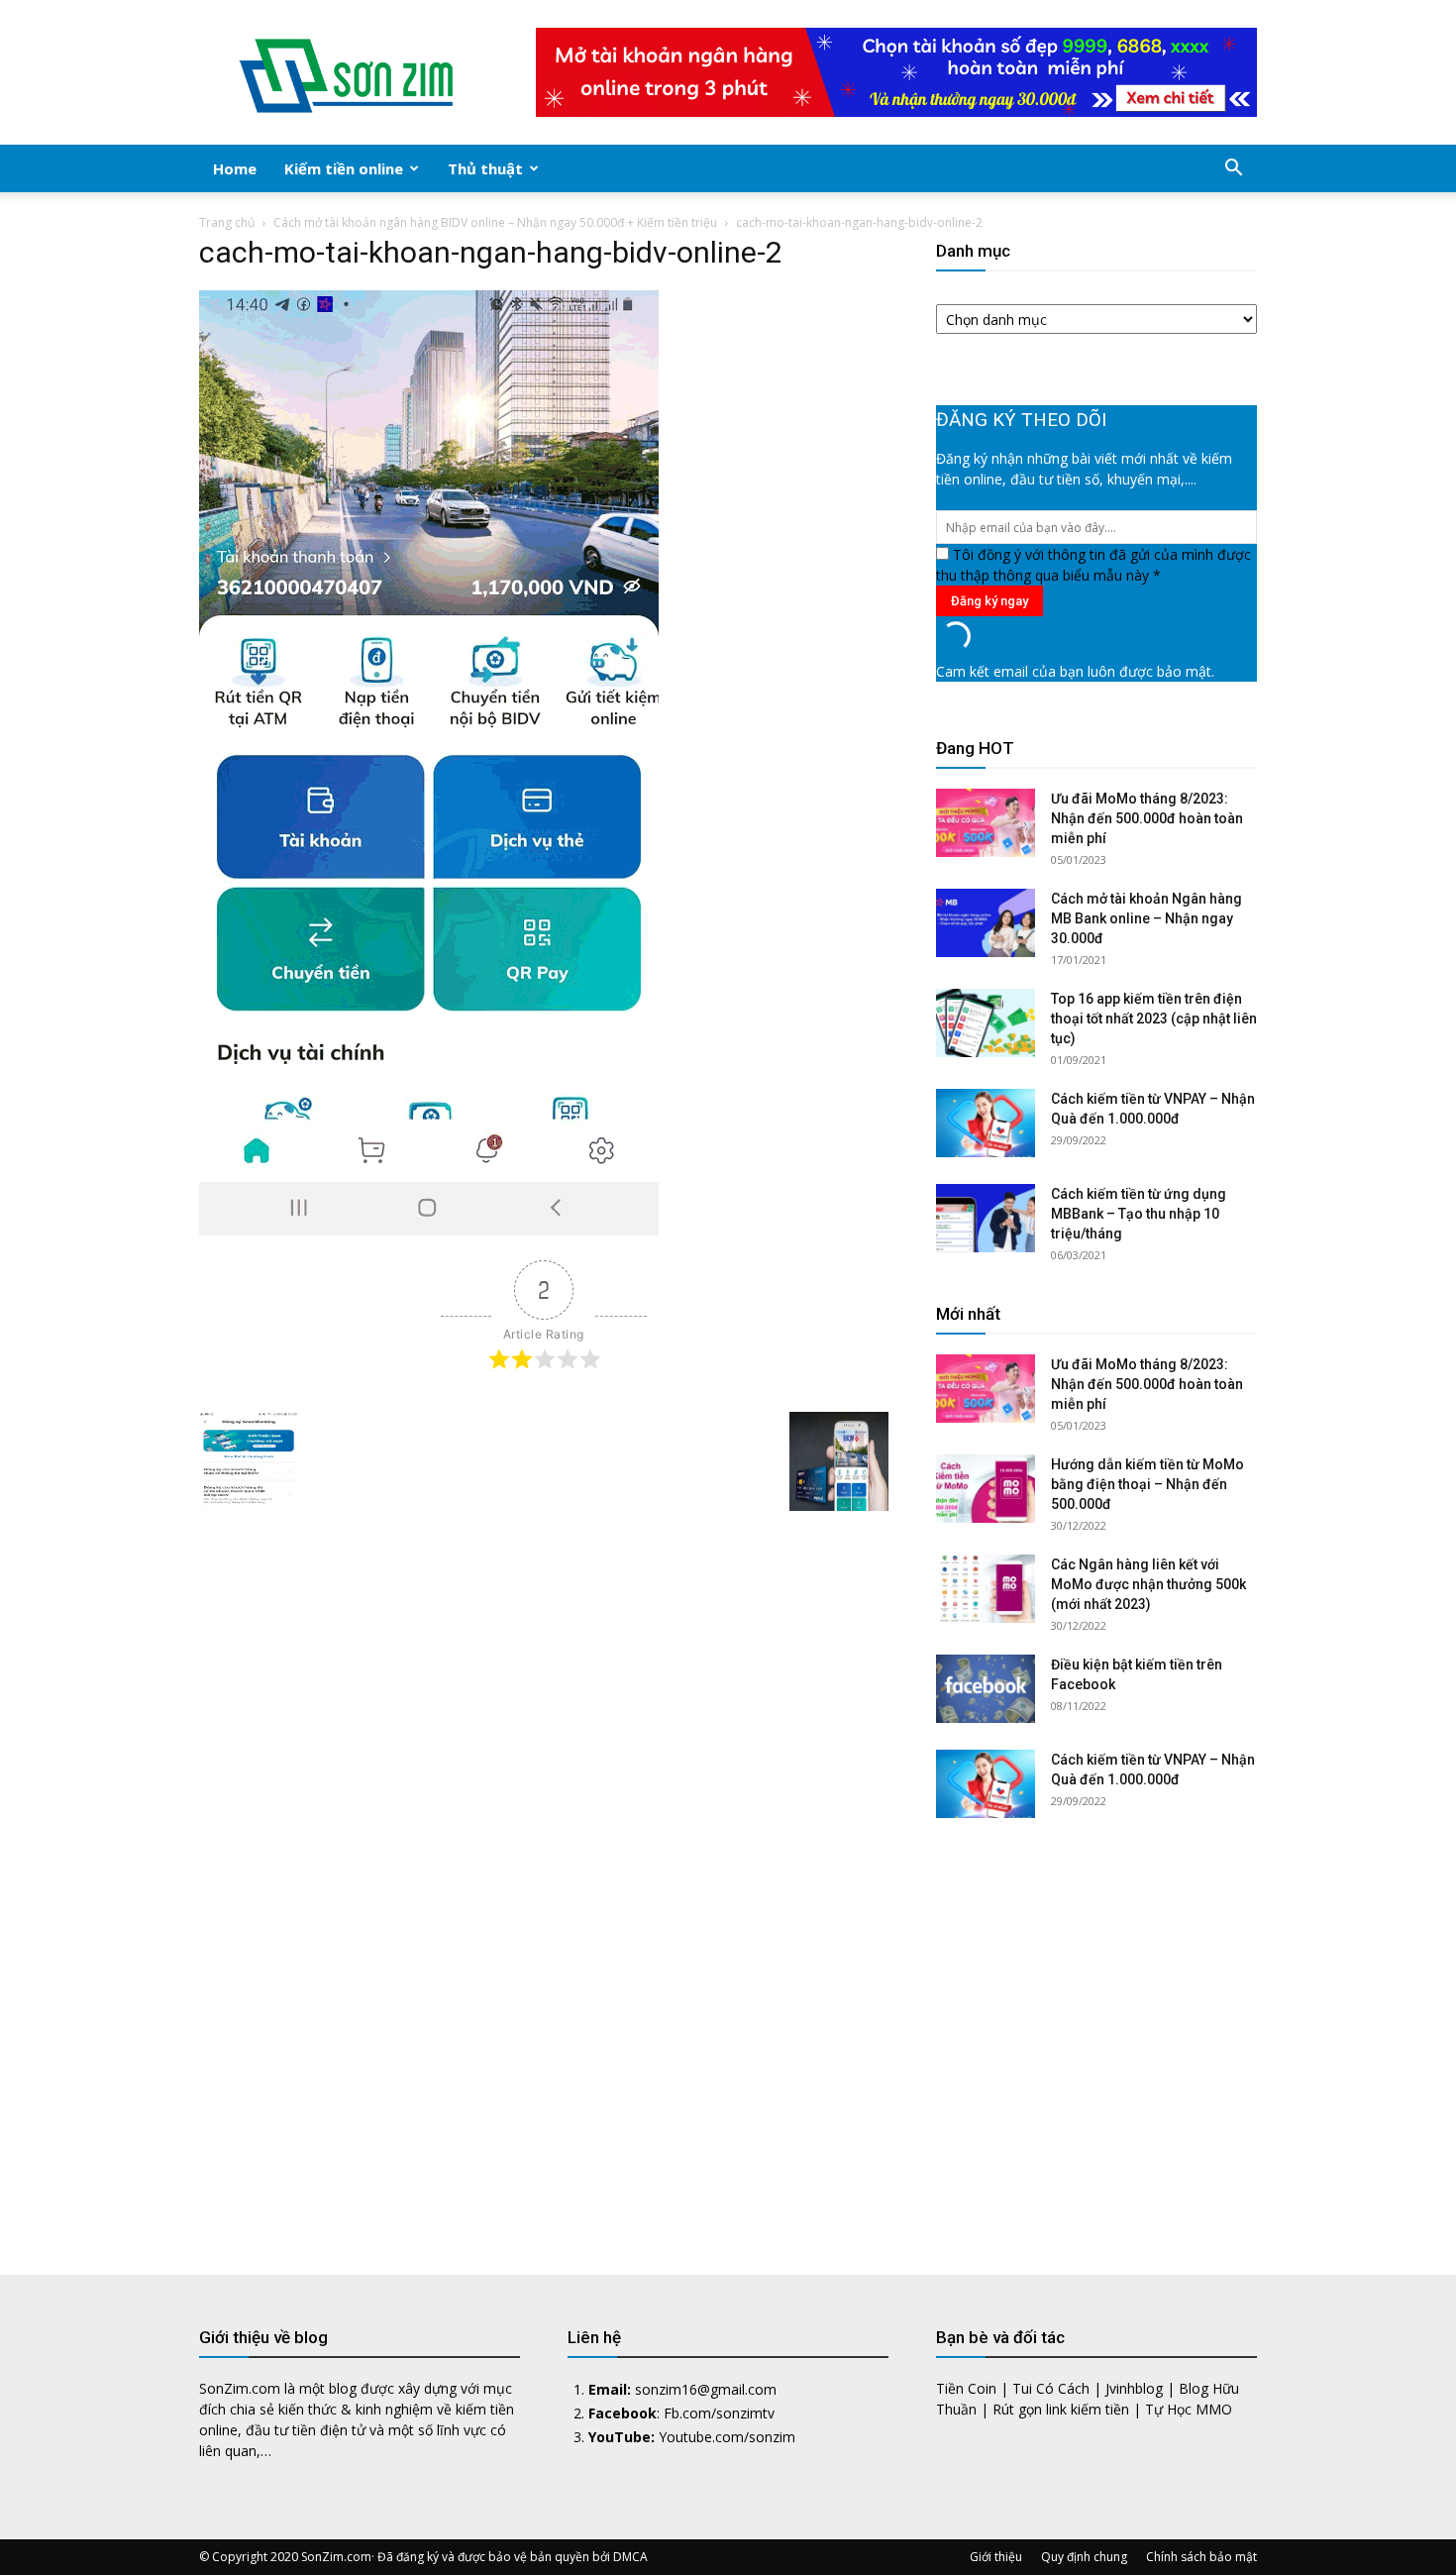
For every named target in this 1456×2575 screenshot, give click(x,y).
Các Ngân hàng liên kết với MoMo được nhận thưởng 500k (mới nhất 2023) (1148, 1584)
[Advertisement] (1096, 2032)
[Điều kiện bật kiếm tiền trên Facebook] (986, 1689)
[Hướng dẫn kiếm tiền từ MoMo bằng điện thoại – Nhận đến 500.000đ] (986, 1489)
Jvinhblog (1134, 2388)
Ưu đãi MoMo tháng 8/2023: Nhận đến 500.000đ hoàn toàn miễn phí (1147, 818)
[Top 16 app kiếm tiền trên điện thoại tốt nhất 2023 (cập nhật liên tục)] (986, 1023)
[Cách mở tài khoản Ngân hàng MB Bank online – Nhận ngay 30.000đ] (986, 923)
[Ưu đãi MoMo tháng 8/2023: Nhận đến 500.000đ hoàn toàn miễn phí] (986, 823)
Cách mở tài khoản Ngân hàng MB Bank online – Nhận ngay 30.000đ (1146, 918)
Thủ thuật (485, 168)
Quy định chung (1084, 2557)
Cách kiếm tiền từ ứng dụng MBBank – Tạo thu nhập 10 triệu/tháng (1139, 1214)
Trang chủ (227, 222)
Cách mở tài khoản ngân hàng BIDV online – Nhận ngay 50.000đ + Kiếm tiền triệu (495, 222)
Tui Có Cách (1051, 2388)
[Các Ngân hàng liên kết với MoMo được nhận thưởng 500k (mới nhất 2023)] (986, 1589)
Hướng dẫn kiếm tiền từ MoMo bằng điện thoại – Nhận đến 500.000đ (1147, 1484)
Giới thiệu (996, 2557)
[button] (1233, 170)
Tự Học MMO (1189, 2409)
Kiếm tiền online (344, 168)
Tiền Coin (966, 2388)
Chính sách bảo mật (1201, 2557)
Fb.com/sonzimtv (719, 2413)
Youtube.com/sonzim (727, 2437)
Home (235, 168)
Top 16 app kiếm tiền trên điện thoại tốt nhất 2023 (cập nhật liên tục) (1154, 1019)
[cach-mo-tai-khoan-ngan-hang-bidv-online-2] (429, 1230)
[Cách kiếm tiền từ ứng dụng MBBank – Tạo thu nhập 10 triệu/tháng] (986, 1218)
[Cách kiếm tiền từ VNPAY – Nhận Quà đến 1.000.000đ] (986, 1123)
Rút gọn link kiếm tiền (1061, 2409)
